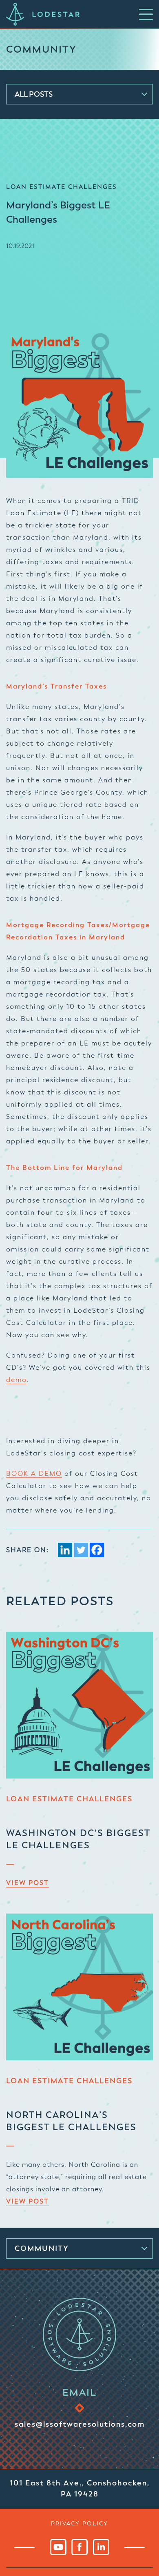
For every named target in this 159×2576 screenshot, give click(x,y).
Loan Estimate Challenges (69, 1799)
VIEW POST (28, 1883)
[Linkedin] (65, 1550)
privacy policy (79, 2523)
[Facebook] (97, 1550)
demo (17, 1380)
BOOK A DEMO (34, 1474)
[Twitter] (81, 1550)
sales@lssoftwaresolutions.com (80, 2424)
